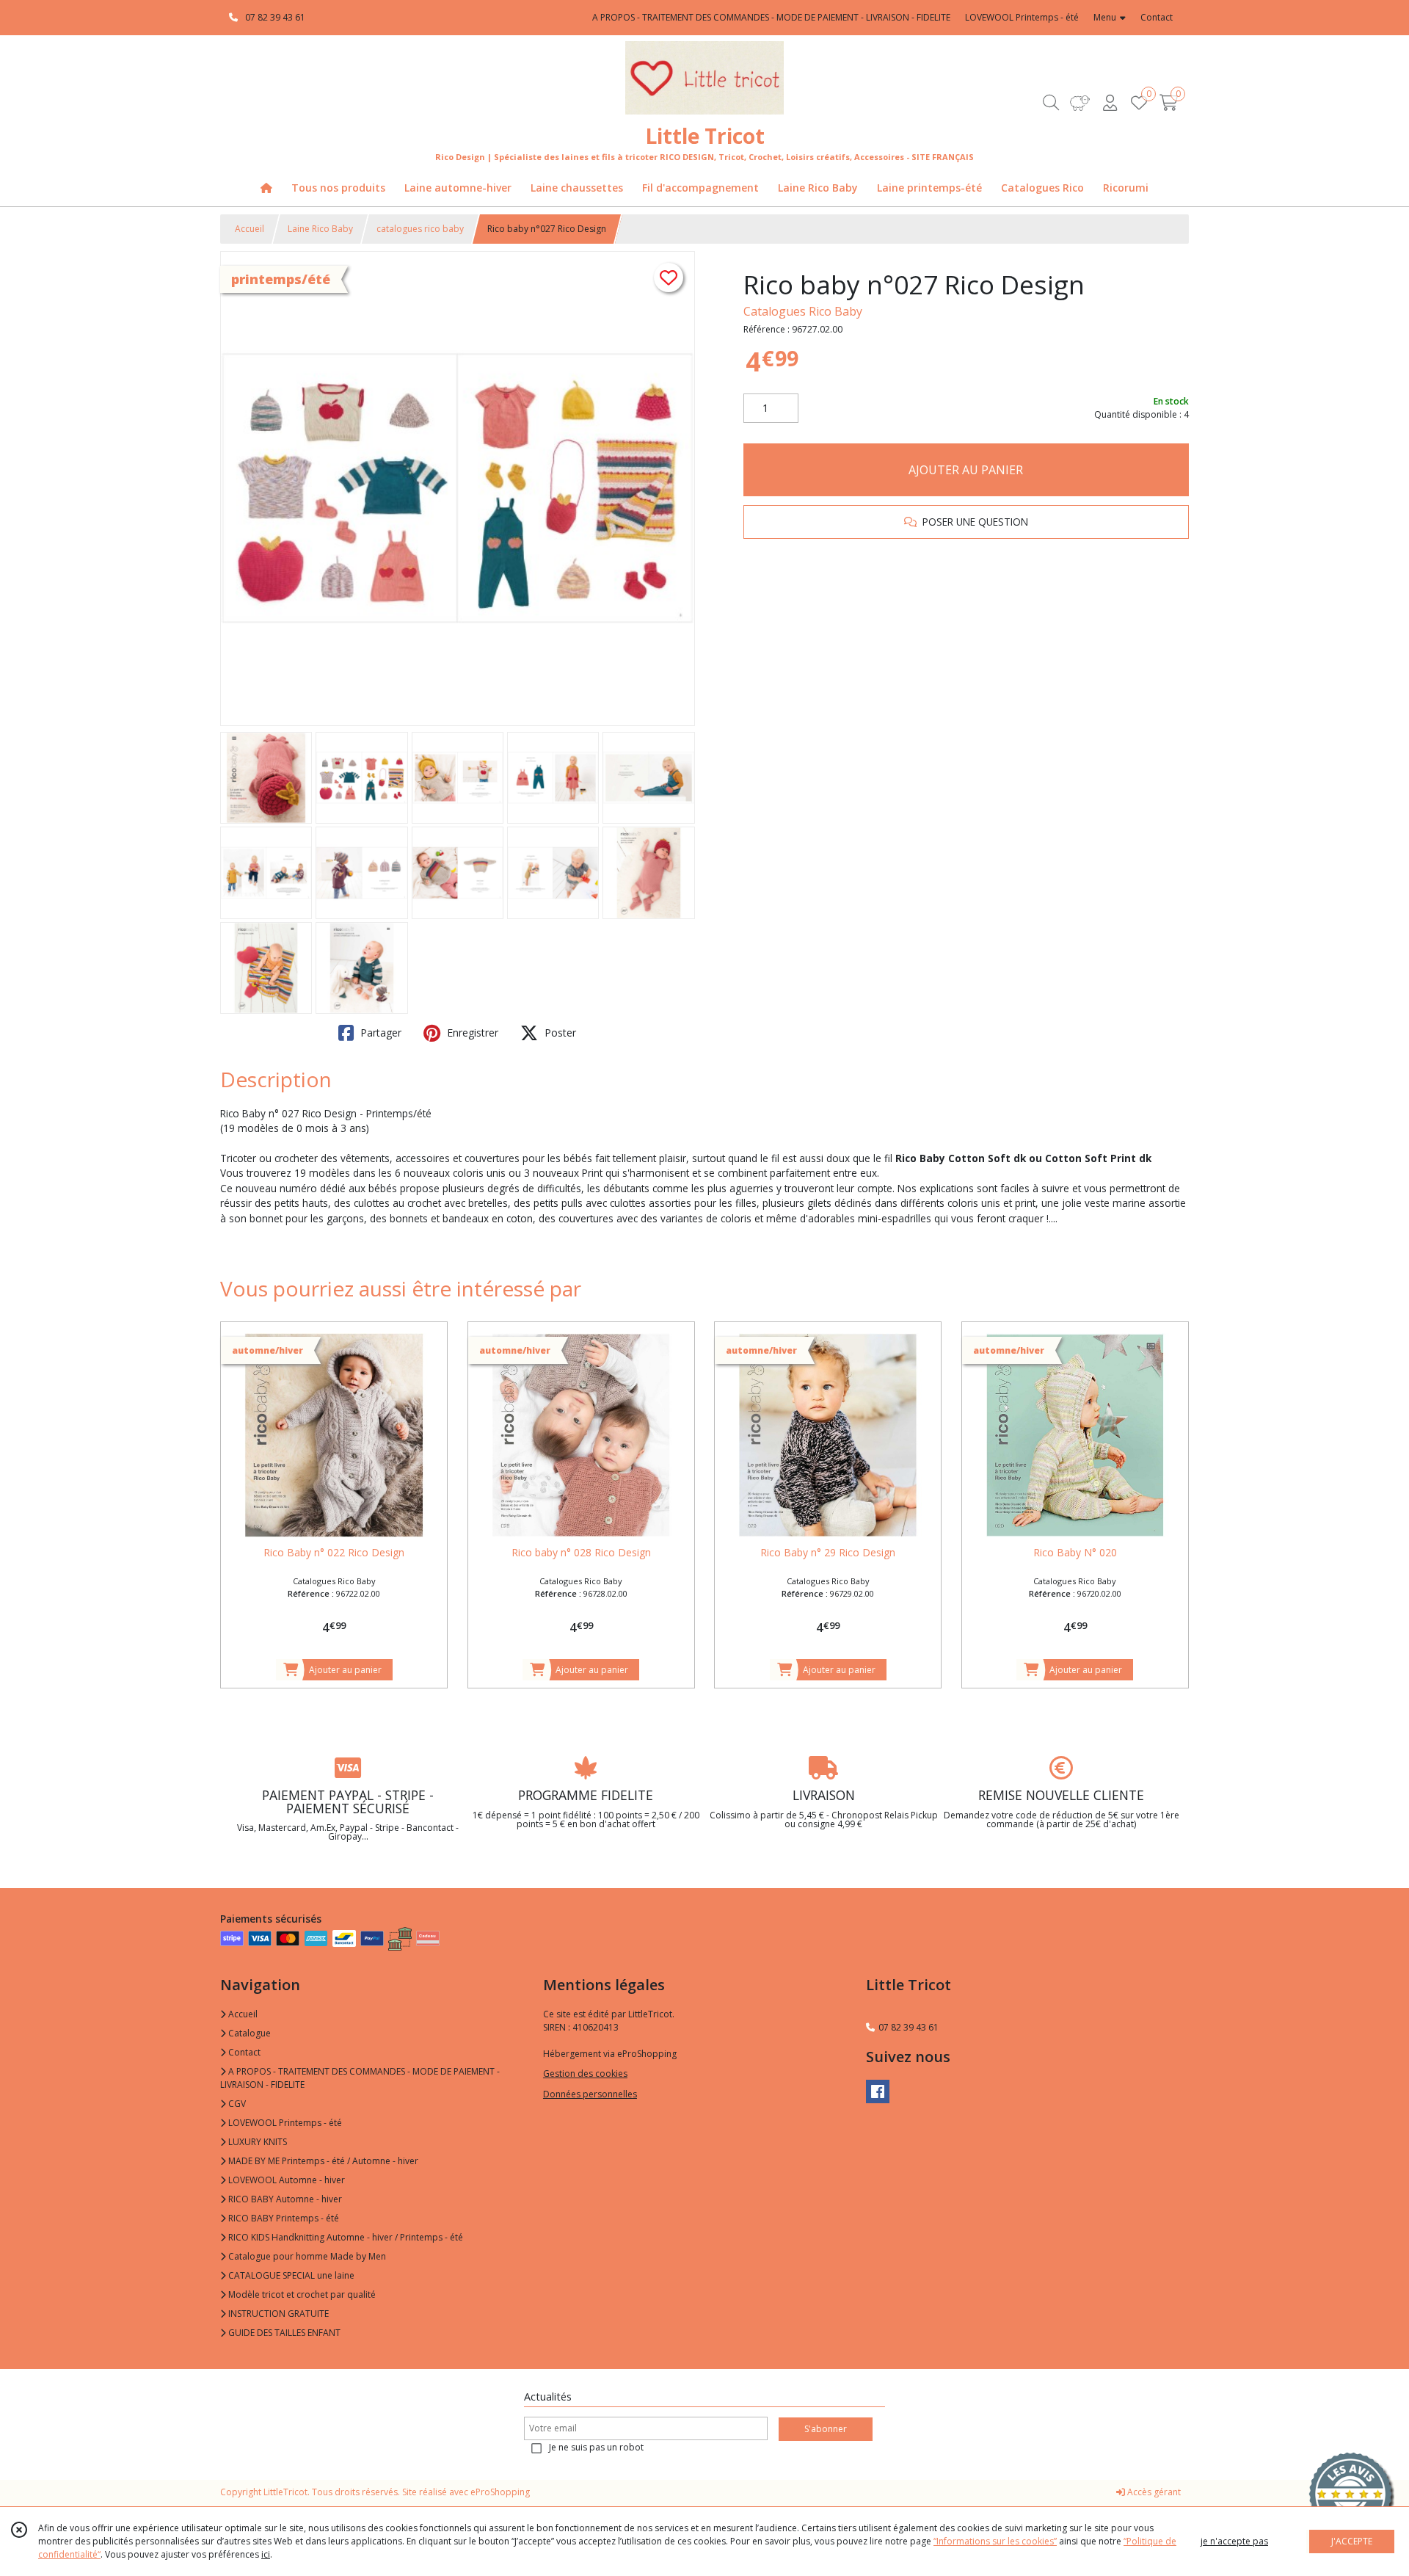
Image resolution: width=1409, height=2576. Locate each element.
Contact (1157, 17)
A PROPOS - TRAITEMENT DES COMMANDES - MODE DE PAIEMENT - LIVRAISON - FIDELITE (360, 2078)
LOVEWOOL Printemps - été (284, 2123)
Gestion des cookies (585, 2074)
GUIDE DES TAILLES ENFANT (283, 2333)
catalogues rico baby (420, 229)
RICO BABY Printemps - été (283, 2218)
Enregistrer (471, 1033)
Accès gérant (1153, 2492)
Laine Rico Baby (320, 229)
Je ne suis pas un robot (596, 2447)
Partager (379, 1033)
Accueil (250, 229)
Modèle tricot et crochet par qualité (301, 2294)
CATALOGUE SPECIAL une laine (290, 2275)
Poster (559, 1033)
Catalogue (248, 2033)
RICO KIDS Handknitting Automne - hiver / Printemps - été (345, 2237)
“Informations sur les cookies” (995, 2541)
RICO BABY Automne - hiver (284, 2199)
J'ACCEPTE (1352, 2541)
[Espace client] (1110, 102)
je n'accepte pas (1234, 2541)
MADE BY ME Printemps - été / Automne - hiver (322, 2161)
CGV (236, 2104)
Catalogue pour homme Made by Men (306, 2256)
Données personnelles (590, 2094)
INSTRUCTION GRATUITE (277, 2314)
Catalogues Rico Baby (803, 311)
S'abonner (826, 2429)
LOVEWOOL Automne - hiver (285, 2180)
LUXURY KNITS (256, 2142)
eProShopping (500, 2492)
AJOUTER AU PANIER (966, 470)
